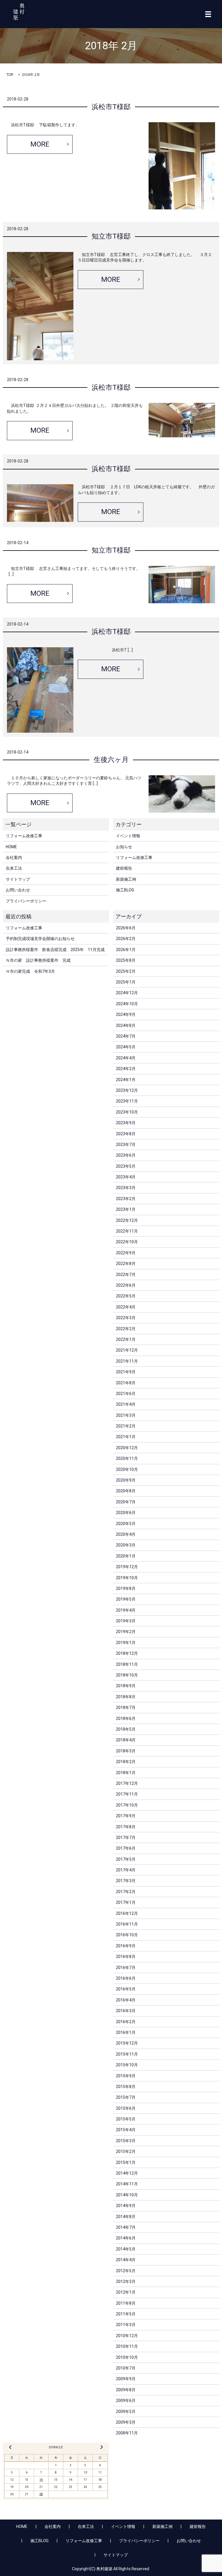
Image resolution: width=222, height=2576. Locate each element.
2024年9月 (126, 1014)
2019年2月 (126, 1632)
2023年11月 (127, 1101)
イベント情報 (128, 836)
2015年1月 (126, 2162)
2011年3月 (126, 2325)
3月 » (101, 2447)
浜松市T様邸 (111, 107)
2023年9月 (126, 1123)
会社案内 (14, 858)
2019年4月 (126, 1610)
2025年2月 (126, 971)
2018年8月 (126, 1697)
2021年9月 (126, 1372)
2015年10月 (127, 2065)
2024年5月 (126, 1047)
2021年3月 (126, 1415)
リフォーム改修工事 (24, 836)
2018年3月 (126, 1751)
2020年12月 (127, 1448)
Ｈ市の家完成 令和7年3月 (30, 971)
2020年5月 (126, 1524)
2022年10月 (127, 1242)
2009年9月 (126, 2379)
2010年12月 (127, 2336)
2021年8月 (126, 1383)
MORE (40, 144)
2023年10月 (127, 1112)
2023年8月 (126, 1134)
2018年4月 (126, 1740)
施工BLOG (125, 890)
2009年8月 (126, 2390)
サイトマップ (18, 879)
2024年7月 (126, 1036)
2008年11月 (127, 2433)
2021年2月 (126, 1426)
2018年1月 (126, 1773)
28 (41, 2494)
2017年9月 (126, 1816)
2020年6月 (126, 1513)
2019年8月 (126, 1588)
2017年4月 (126, 1870)
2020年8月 (126, 1491)
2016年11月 (127, 1924)
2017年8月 (126, 1827)
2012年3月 (126, 2281)
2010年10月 (127, 2357)
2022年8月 (126, 1264)
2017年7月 (126, 1838)
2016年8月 (126, 1957)
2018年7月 (126, 1707)
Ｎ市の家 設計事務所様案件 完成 (38, 960)
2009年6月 (126, 2401)
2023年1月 (126, 1209)
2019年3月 (126, 1621)
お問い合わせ (18, 890)
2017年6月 (126, 1848)
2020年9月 (126, 1480)
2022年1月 (126, 1339)
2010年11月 (127, 2346)
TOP (10, 75)
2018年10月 (127, 1675)
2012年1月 (126, 2292)
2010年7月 (126, 2368)
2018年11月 (127, 1664)
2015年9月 (126, 2076)
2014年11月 (127, 2184)
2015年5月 (126, 2119)
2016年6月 (126, 1978)
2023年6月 (126, 1155)
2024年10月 (127, 1004)
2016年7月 (126, 1968)
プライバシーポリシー (26, 901)
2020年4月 (126, 1534)
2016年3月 (126, 2011)
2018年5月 (126, 1729)
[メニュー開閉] (208, 14)
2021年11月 (127, 1361)
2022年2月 (126, 1329)
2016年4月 (126, 2000)
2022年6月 (126, 1285)
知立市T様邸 (111, 236)
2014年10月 (127, 2195)
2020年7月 (126, 1502)
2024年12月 (127, 993)
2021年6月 (126, 1394)
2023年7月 (126, 1145)
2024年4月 (126, 1058)
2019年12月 (127, 1567)
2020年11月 (127, 1458)
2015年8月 (126, 2087)
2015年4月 (126, 2130)
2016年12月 (127, 1913)
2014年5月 (126, 2249)
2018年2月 (126, 1762)
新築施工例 (126, 879)
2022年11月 (127, 1231)
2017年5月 (126, 1859)
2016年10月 (127, 1935)
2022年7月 (126, 1275)
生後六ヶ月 (111, 760)
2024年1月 (126, 1080)
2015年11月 (127, 2054)
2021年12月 (127, 1350)
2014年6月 (126, 2238)
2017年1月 (126, 1902)
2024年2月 (126, 1069)
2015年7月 (126, 2097)
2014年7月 (126, 2227)
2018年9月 (126, 1686)
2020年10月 (127, 1469)
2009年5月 (126, 2412)
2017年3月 (126, 1881)
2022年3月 (126, 1318)
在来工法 (14, 868)
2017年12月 (127, 1783)
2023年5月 (126, 1166)
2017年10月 (127, 1805)
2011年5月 (126, 2314)
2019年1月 (126, 1643)
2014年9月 (126, 2206)
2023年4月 (126, 1177)
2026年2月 (126, 939)
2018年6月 (126, 1718)
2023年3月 (126, 1188)
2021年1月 (126, 1437)
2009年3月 (126, 2422)
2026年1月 (126, 950)
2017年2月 (126, 1892)
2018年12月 (127, 1653)
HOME (11, 847)
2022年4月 (126, 1307)
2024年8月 (126, 1025)
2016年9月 (126, 1946)
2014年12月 (127, 2173)
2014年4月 (126, 2260)
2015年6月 (126, 2108)
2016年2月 (126, 2022)
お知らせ (124, 847)
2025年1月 (126, 982)
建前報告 (124, 868)
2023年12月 (127, 1090)
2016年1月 (126, 2032)
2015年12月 (127, 2043)
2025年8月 (126, 960)
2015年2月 (126, 2151)
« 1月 (10, 2447)
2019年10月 (127, 1578)
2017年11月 (127, 1794)
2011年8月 (126, 2303)
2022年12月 (127, 1220)
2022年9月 (126, 1253)
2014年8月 (126, 2217)
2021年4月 (126, 1404)
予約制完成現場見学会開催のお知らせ (40, 939)
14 (41, 2480)
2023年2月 (126, 1199)
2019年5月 (126, 1599)
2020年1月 (126, 1556)
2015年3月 (126, 2141)
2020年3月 (126, 1545)
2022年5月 (126, 1296)
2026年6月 (126, 928)
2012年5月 (126, 2271)
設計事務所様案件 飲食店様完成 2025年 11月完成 (55, 950)
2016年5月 (126, 1989)
